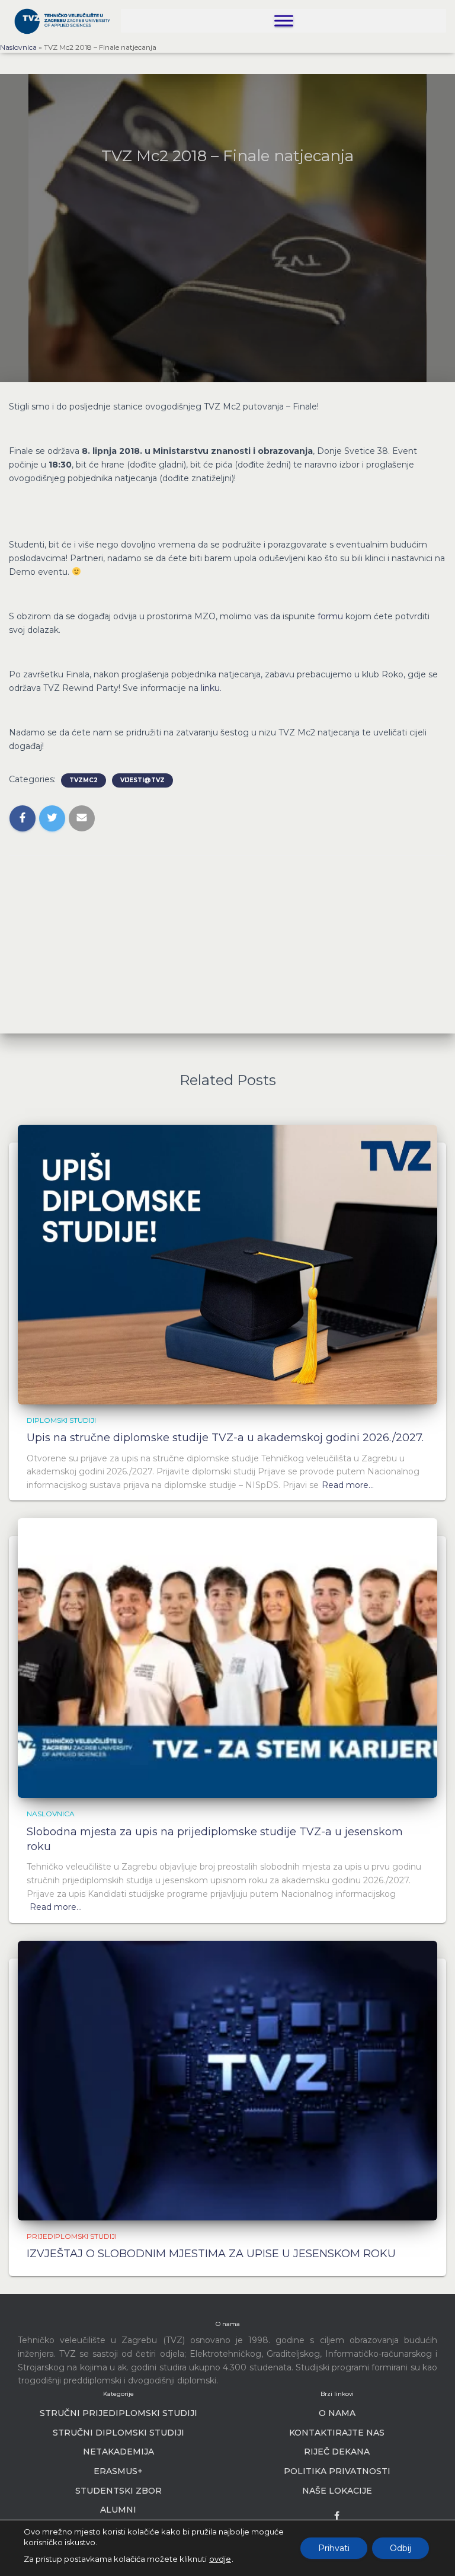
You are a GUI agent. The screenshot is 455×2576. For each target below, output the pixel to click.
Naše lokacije (337, 2491)
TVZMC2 (84, 780)
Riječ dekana (337, 2452)
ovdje (220, 2559)
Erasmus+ (118, 2471)
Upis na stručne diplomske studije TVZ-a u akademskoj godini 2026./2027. (225, 1438)
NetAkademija (118, 2452)
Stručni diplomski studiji (118, 2433)
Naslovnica (18, 47)
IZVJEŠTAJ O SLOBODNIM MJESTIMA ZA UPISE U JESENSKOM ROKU (211, 2254)
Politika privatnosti (337, 2471)
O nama (337, 2413)
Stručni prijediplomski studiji (118, 2413)
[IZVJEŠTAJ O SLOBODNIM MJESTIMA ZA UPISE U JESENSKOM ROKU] (227, 2079)
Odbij (400, 2548)
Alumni (118, 2510)
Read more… (348, 1485)
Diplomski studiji (61, 1420)
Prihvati (334, 2548)
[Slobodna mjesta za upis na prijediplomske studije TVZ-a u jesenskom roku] (227, 1657)
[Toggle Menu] (284, 20)
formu (330, 616)
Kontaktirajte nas (337, 2433)
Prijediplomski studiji (72, 2236)
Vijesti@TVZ (142, 780)
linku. (211, 688)
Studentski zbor (118, 2491)
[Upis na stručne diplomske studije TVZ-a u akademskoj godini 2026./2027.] (227, 1264)
